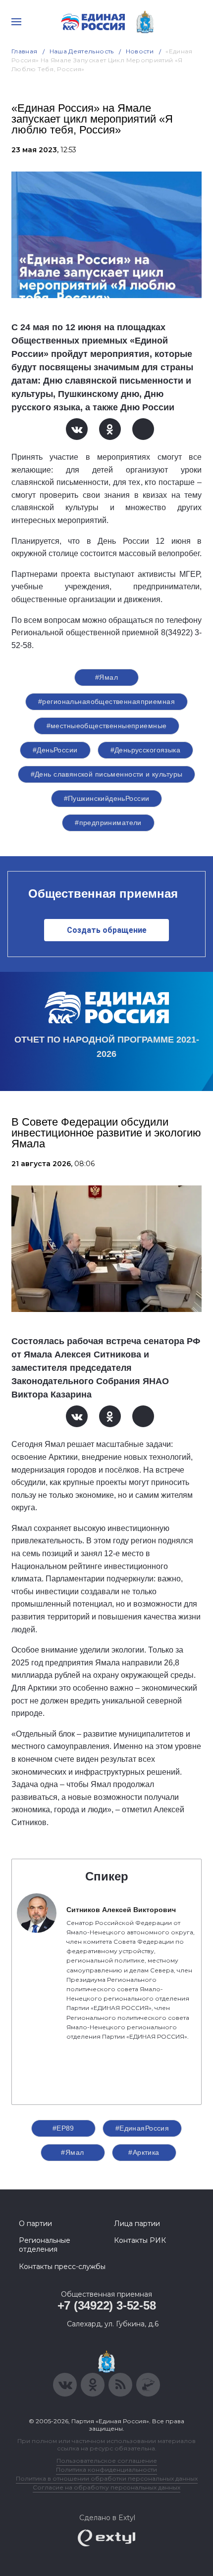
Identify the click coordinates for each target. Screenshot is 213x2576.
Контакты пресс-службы (62, 2267)
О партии (35, 2224)
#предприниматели (108, 823)
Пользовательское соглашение (107, 2461)
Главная (25, 51)
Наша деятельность (82, 51)
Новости (140, 51)
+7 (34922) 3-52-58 (107, 2305)
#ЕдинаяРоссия (142, 2128)
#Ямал (106, 677)
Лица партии (137, 2224)
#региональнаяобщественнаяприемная (106, 701)
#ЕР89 (63, 2128)
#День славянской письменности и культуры (107, 774)
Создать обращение (107, 930)
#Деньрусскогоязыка (146, 750)
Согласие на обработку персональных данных (106, 2487)
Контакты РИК (140, 2240)
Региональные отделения (45, 2245)
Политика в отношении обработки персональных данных (107, 2478)
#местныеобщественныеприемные (107, 726)
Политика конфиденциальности (106, 2469)
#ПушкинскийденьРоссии (107, 798)
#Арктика (144, 2152)
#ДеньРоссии (55, 750)
